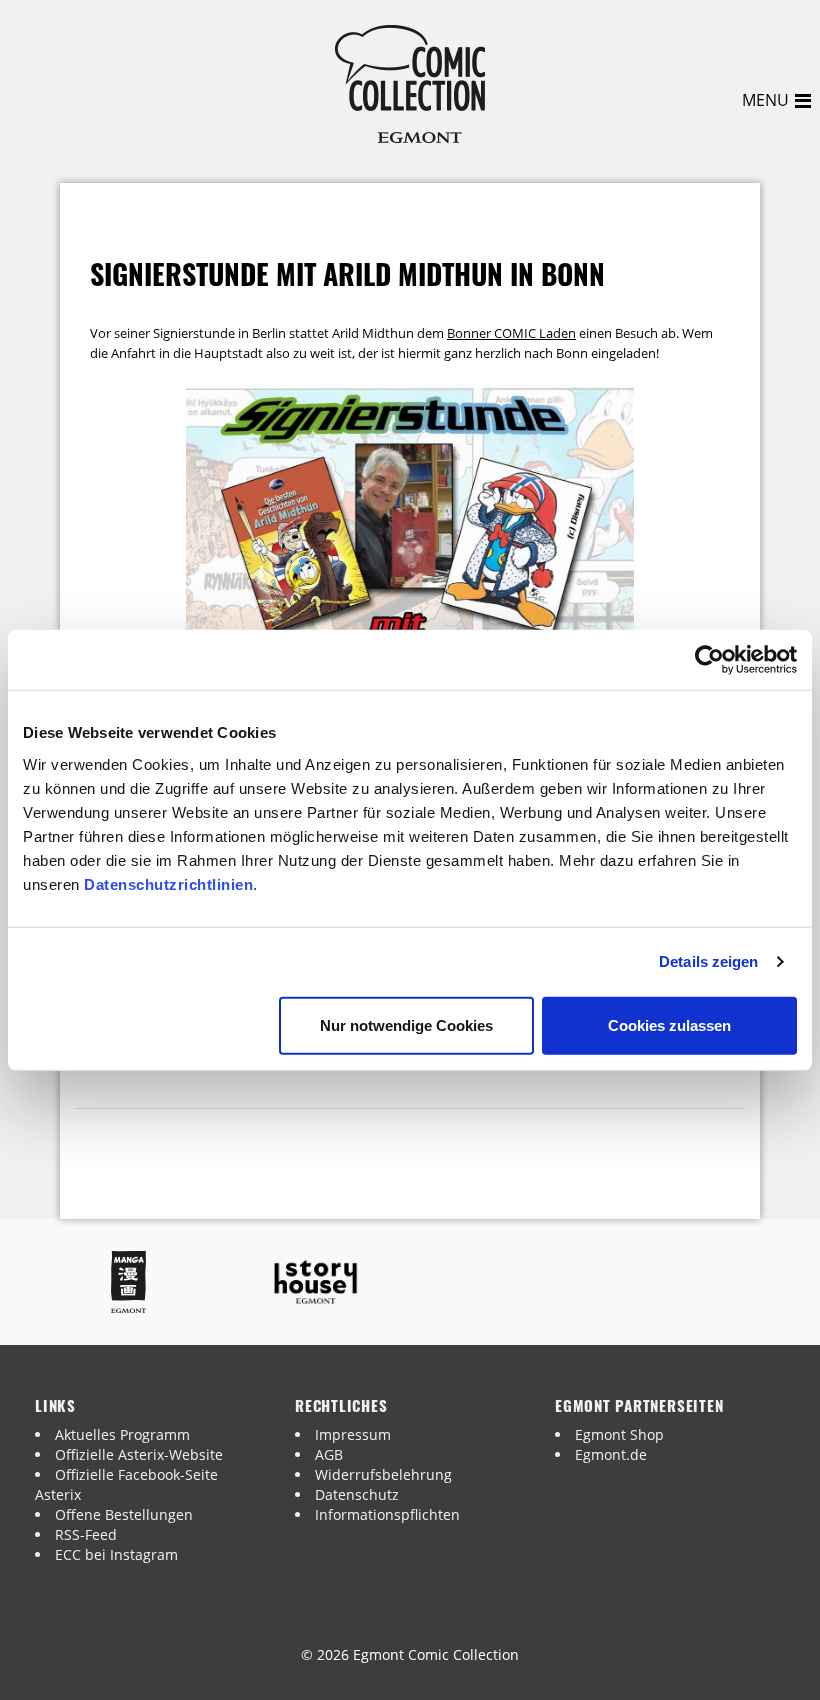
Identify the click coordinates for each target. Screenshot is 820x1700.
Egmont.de (611, 1454)
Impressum (353, 1434)
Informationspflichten (387, 1514)
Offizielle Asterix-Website (139, 1454)
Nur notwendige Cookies (406, 1024)
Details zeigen (708, 961)
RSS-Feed (86, 1534)
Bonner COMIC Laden (511, 333)
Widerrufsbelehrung (383, 1474)
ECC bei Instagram (116, 1554)
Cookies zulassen (669, 1024)
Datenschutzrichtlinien (168, 883)
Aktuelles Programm (122, 1434)
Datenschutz (357, 1494)
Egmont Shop (619, 1434)
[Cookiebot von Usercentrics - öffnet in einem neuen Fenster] (709, 660)
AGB (329, 1454)
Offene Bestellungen (124, 1514)
